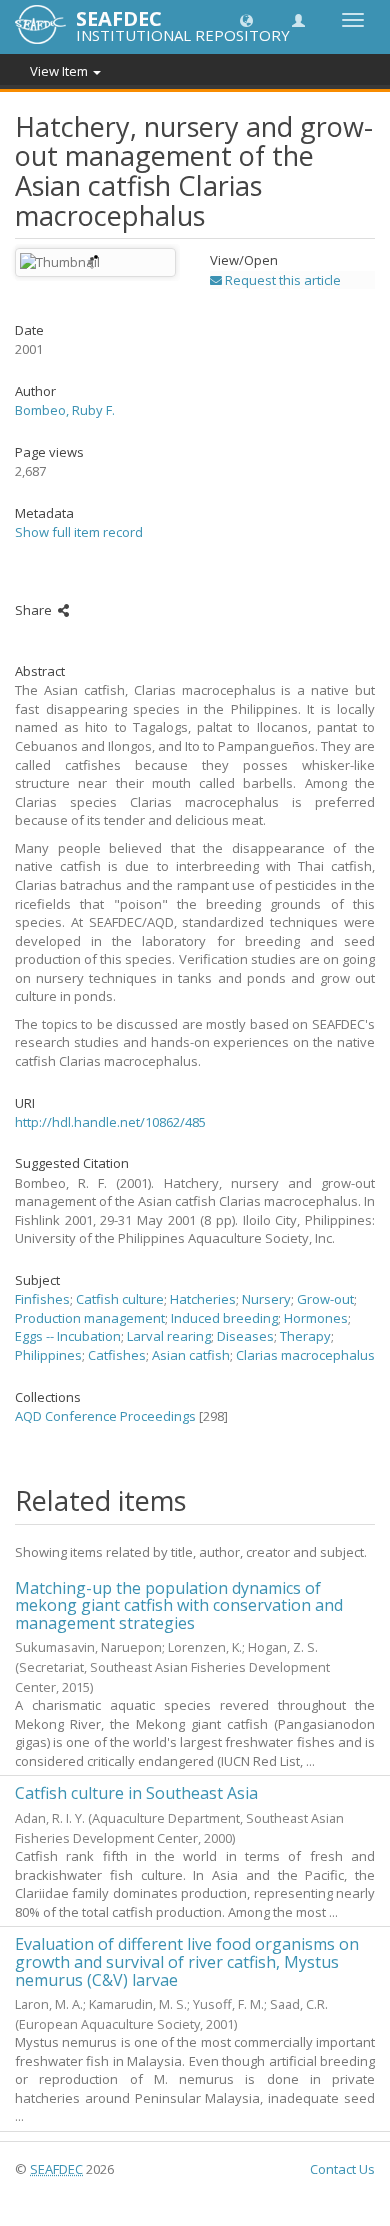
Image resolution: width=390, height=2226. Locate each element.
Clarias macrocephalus (305, 1355)
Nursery (266, 1299)
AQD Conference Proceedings (105, 1416)
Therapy (305, 1336)
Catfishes (117, 1355)
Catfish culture (120, 1299)
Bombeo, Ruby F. (65, 410)
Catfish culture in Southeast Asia (136, 1793)
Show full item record (79, 532)
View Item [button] (60, 71)
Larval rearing (169, 1336)
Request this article (281, 280)
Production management (90, 1318)
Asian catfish (191, 1355)
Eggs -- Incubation (68, 1336)
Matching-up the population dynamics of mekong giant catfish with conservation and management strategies (179, 1605)
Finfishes (42, 1299)
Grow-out (325, 1299)
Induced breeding (224, 1318)
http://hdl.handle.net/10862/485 (110, 1122)
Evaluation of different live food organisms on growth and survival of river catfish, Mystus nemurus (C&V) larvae (187, 1961)
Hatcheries (203, 1299)
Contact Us (342, 2169)
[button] (246, 19)
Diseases (245, 1336)
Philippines (48, 1355)
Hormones (316, 1318)
